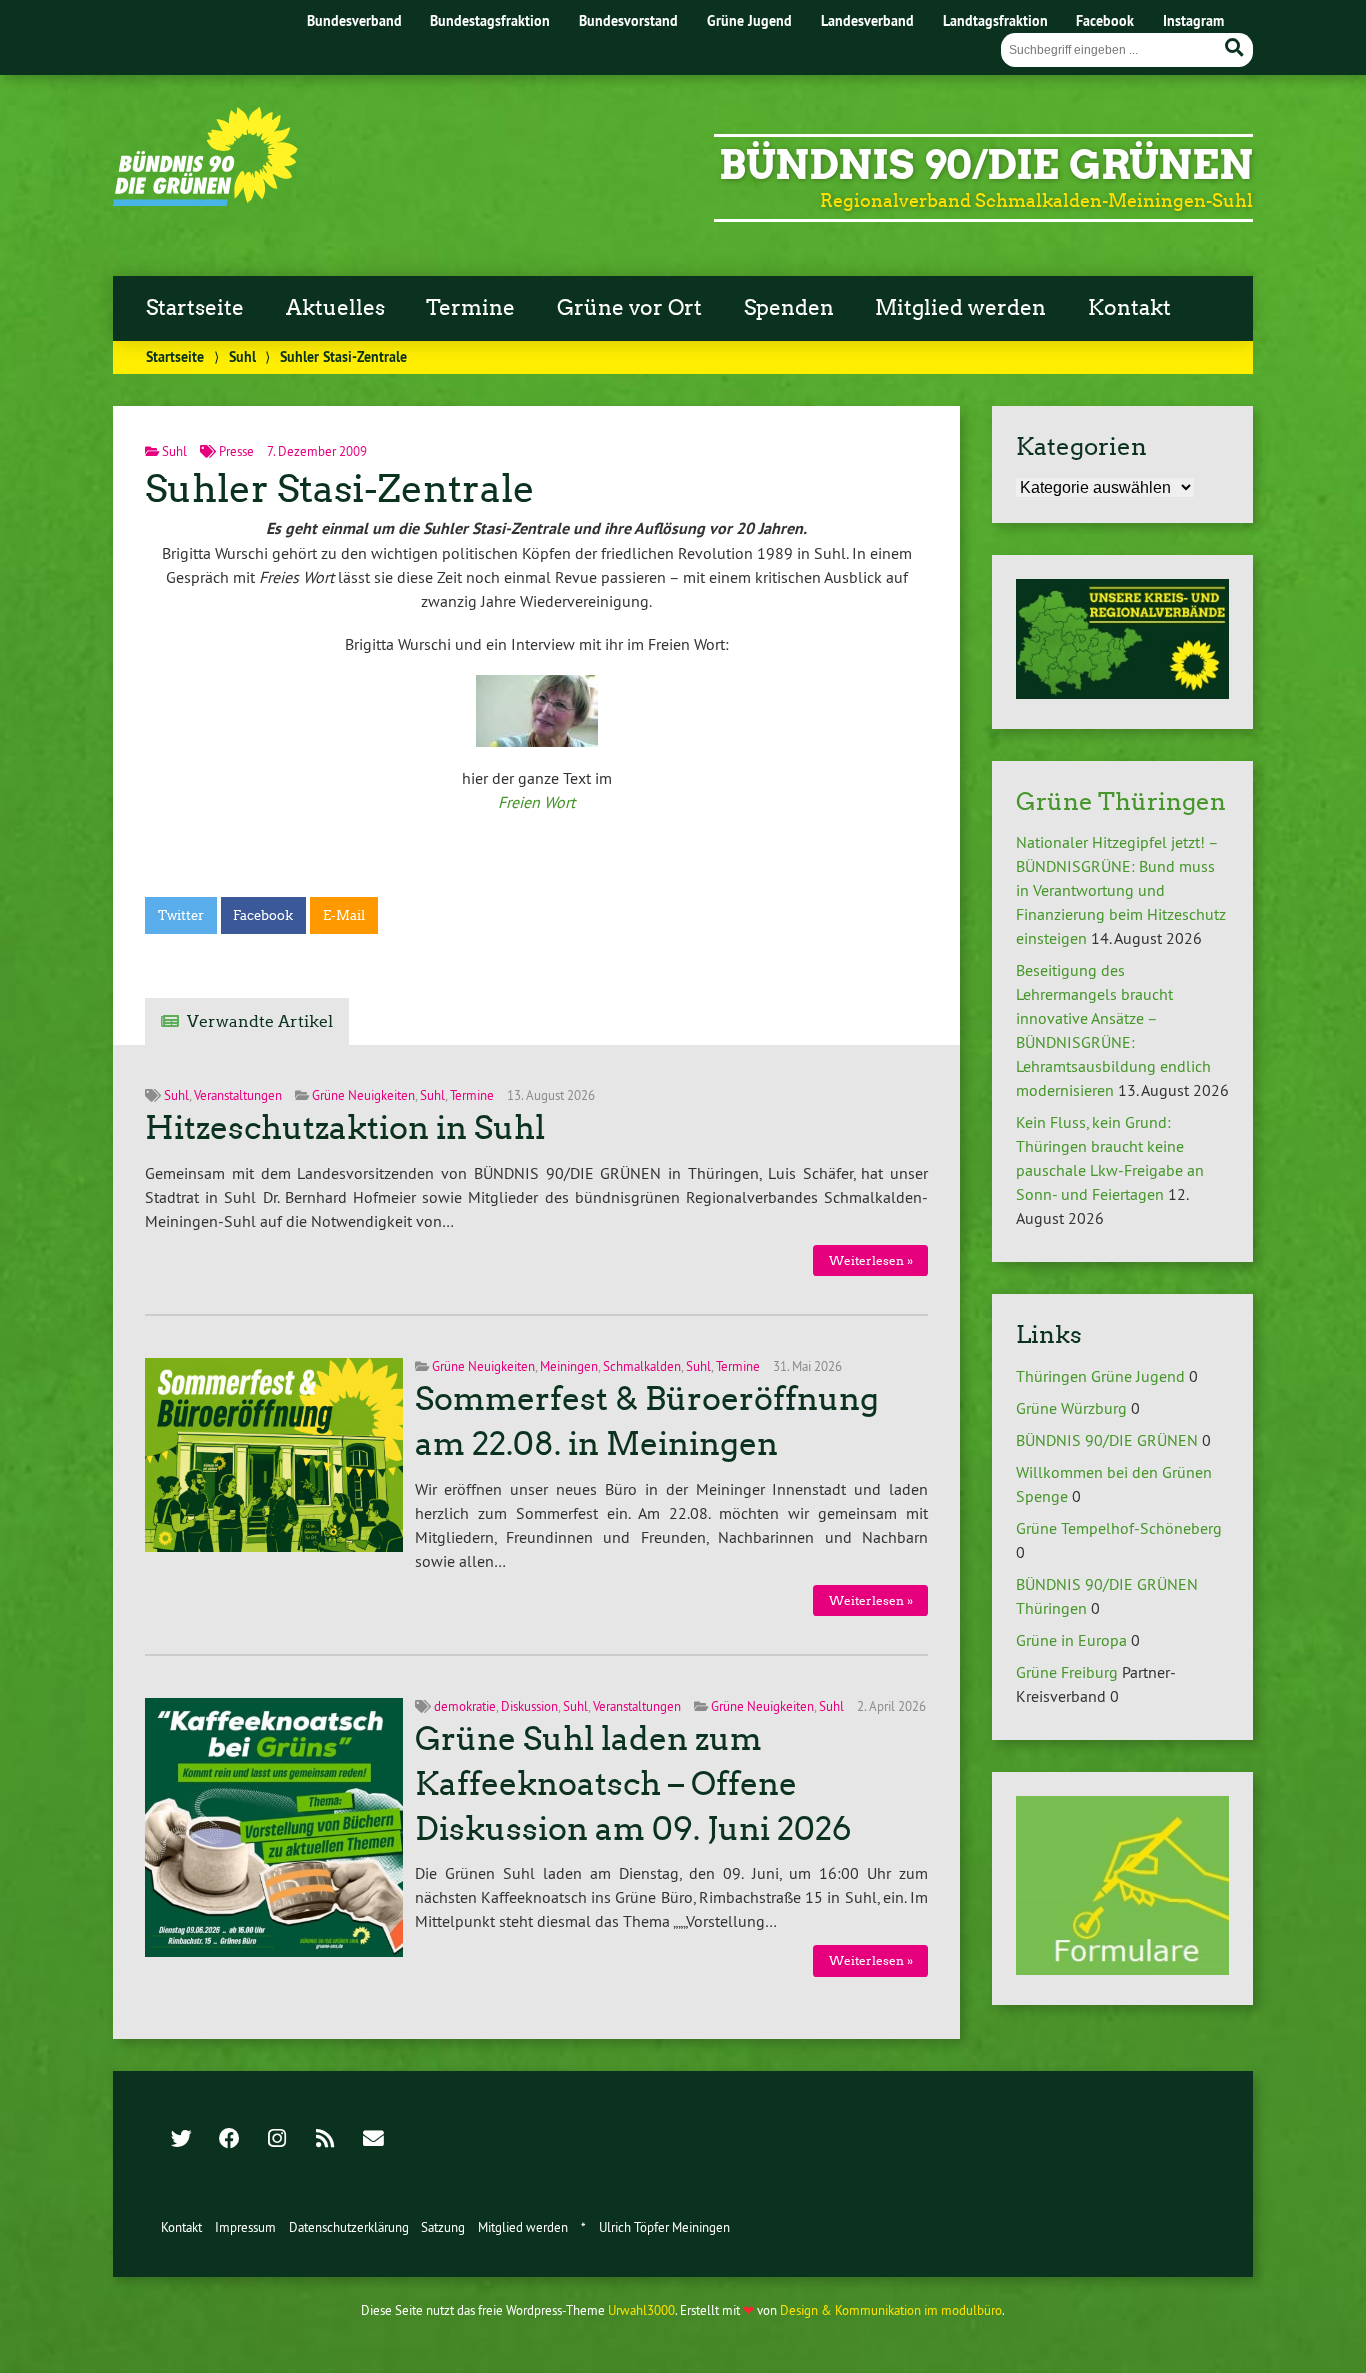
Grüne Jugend (749, 20)
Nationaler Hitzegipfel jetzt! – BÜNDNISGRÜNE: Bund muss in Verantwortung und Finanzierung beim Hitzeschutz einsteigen (1121, 890)
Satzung (443, 2227)
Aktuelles (335, 308)
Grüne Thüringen (1121, 801)
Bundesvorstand (628, 20)
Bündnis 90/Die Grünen (986, 165)
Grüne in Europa (1071, 1640)
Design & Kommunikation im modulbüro (891, 2310)
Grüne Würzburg (1071, 1408)
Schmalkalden (642, 1366)
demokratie (465, 1706)
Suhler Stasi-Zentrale (340, 488)
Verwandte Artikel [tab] (260, 1021)
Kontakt (1129, 308)
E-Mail (344, 915)
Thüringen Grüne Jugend (1100, 1376)
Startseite (195, 308)
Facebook (1105, 20)
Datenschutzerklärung (349, 2227)
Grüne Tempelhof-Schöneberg (1119, 1528)
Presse (236, 451)
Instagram (1193, 20)
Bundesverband (354, 20)
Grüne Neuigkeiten (363, 1095)
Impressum (245, 2227)
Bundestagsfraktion (490, 20)
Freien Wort (536, 802)
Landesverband (867, 20)
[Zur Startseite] (205, 200)
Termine (470, 308)
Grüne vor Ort (629, 308)
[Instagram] (277, 2140)
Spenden (789, 308)
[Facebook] (229, 2140)
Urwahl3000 (641, 2310)
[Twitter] (181, 2140)
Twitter (181, 915)
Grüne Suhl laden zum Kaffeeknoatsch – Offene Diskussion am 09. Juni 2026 (633, 1784)
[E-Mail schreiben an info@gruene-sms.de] (373, 2140)
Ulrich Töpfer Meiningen (664, 2227)
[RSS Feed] (325, 2140)
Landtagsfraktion (995, 20)
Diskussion (529, 1706)
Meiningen (569, 1366)
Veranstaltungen (238, 1095)
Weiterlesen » (871, 1260)
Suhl (242, 356)
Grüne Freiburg (1067, 1672)
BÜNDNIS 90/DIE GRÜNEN (1107, 1440)
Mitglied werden (960, 308)
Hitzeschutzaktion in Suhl (345, 1128)
